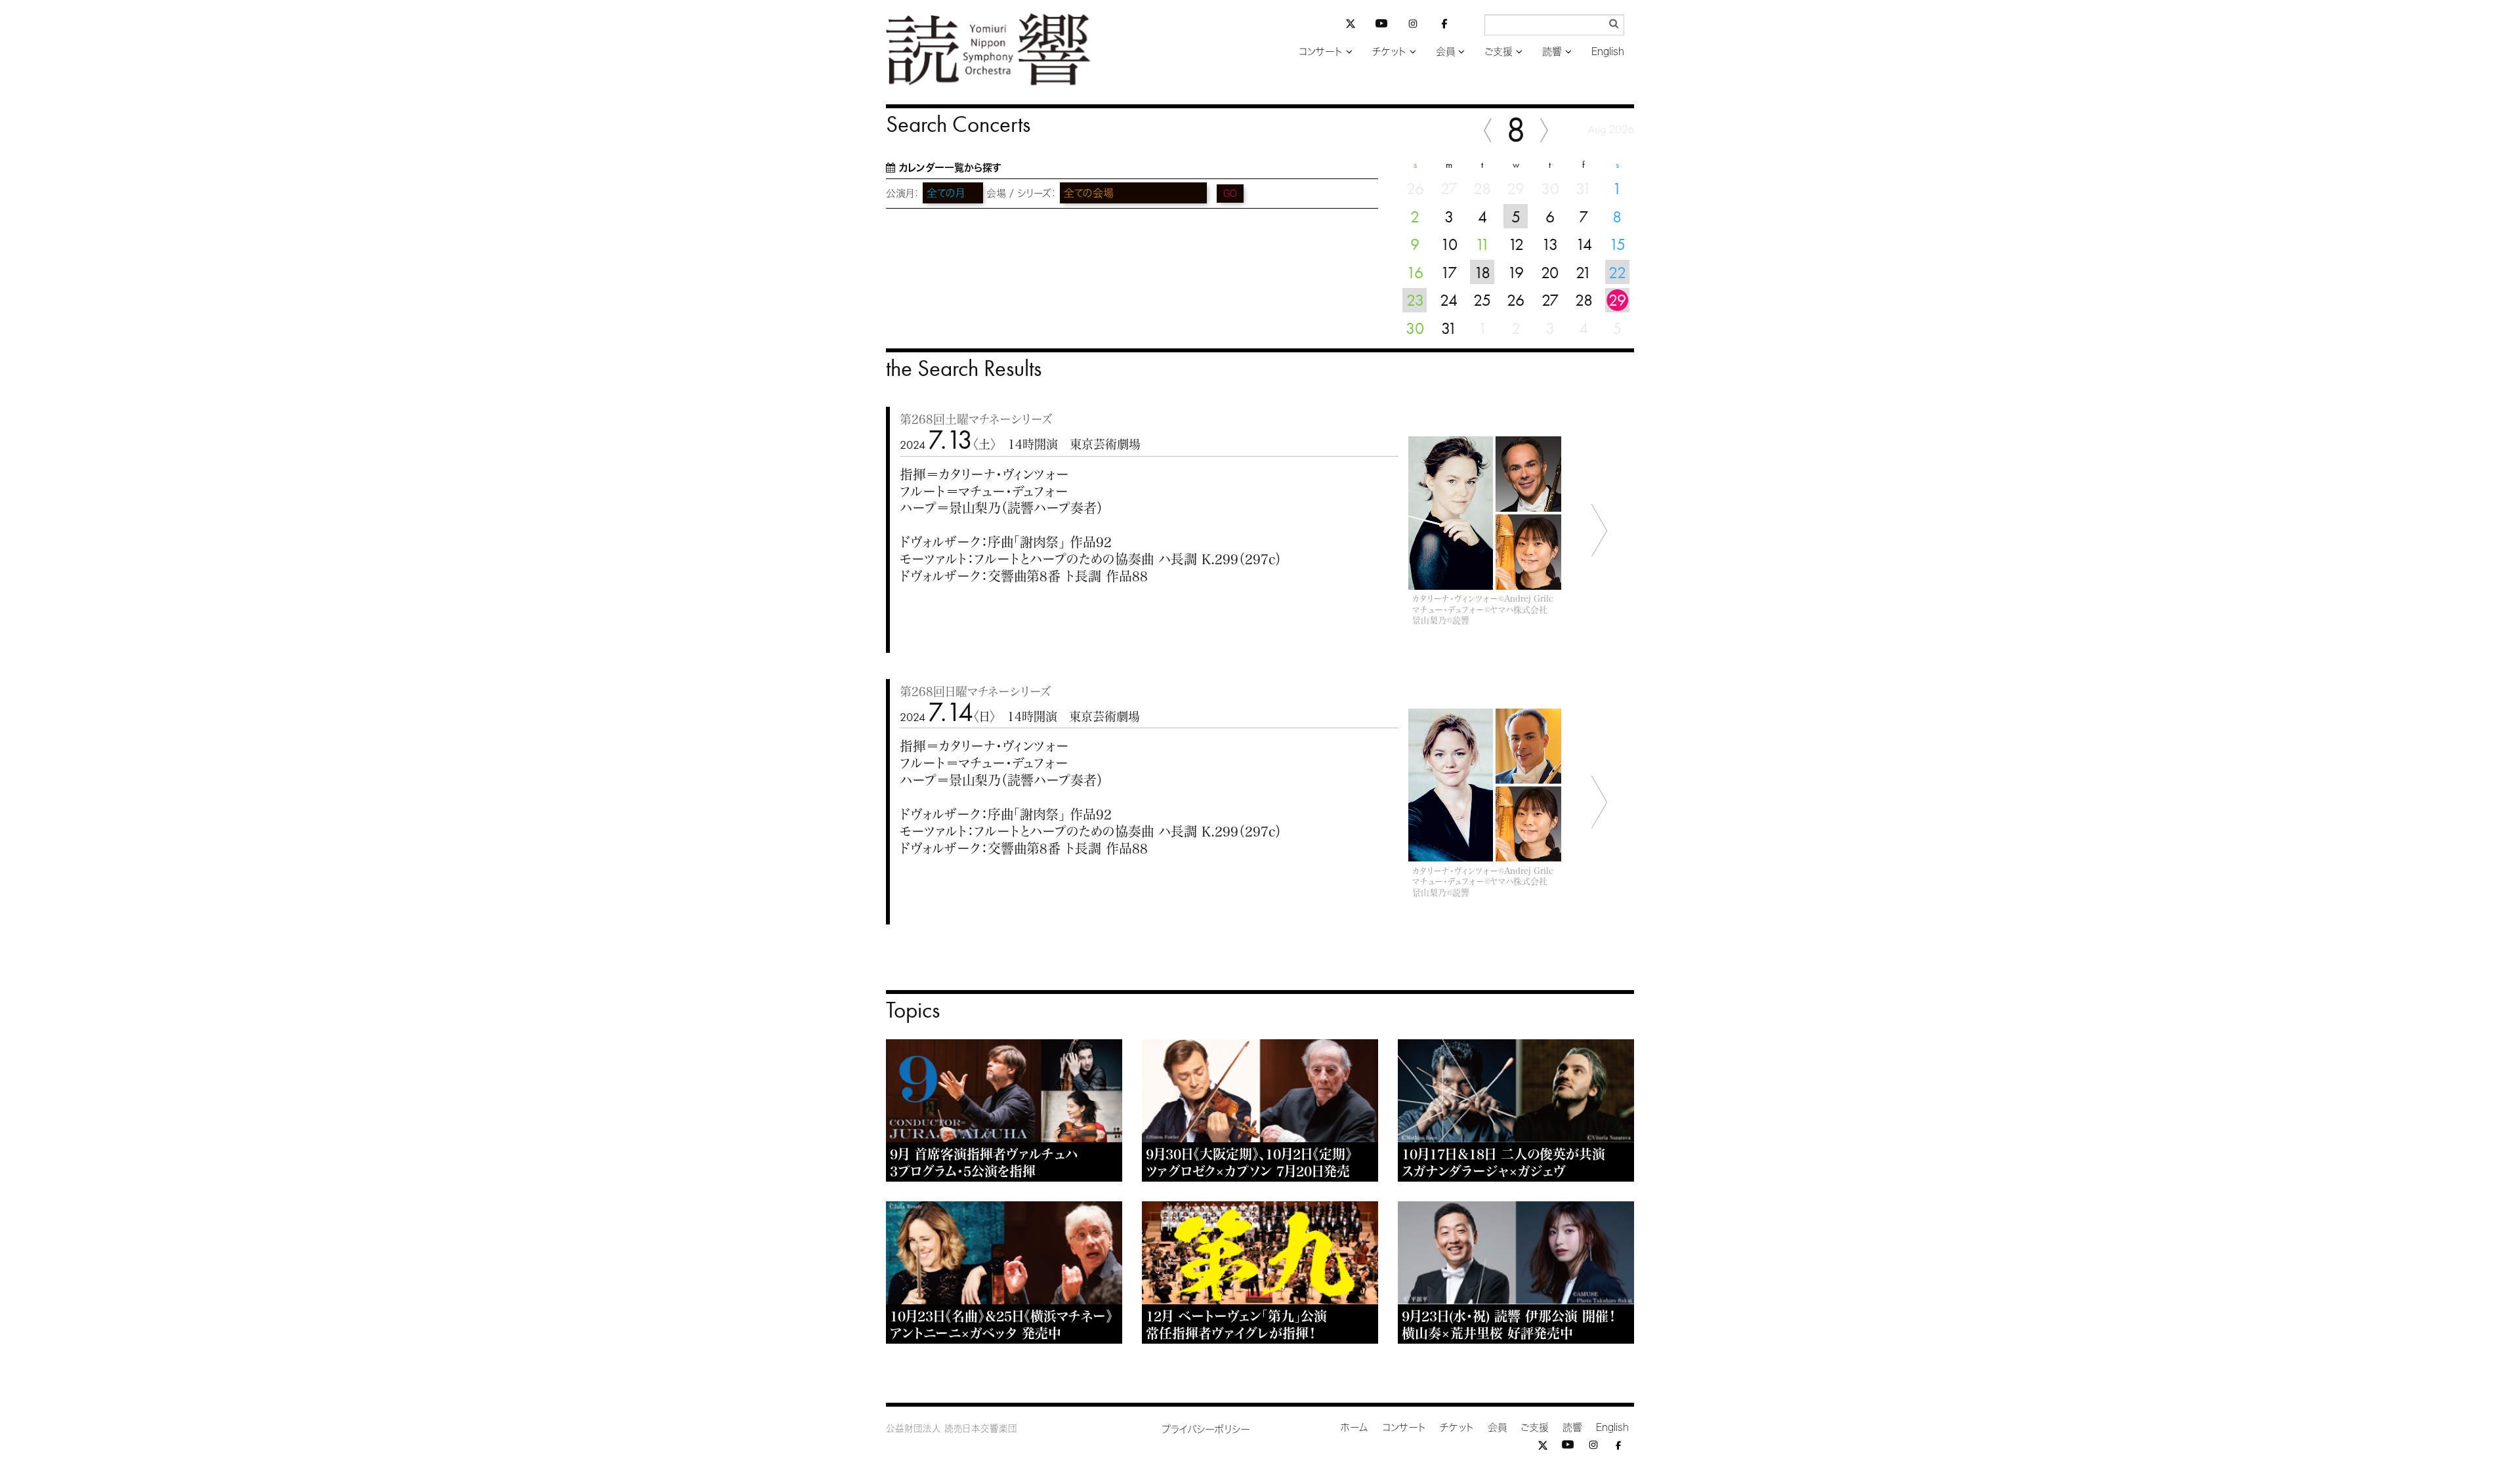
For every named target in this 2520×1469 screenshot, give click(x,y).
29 (1617, 300)
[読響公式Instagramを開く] (1413, 26)
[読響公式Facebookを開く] (1444, 26)
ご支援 (1499, 52)
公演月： (903, 193)
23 (1415, 300)
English (1608, 52)
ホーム (1354, 1427)
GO (1230, 194)
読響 (1552, 52)
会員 (1445, 52)
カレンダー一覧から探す (950, 168)
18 (1482, 272)
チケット (1389, 52)
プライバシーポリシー (1206, 1429)
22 (1617, 272)
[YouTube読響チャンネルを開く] (1381, 26)
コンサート (1321, 52)
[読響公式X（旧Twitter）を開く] (1351, 25)
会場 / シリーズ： (1021, 193)
